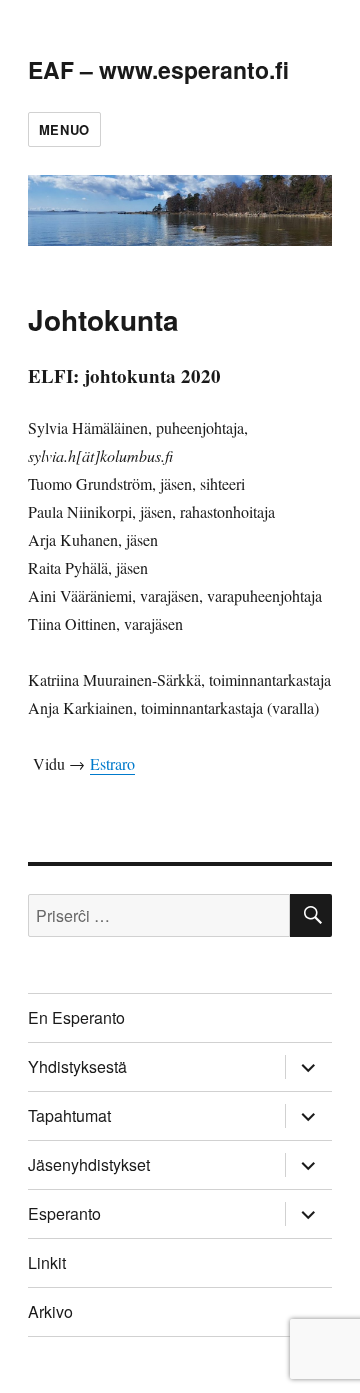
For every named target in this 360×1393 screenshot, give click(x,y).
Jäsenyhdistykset (89, 1164)
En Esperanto (76, 1017)
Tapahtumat (69, 1115)
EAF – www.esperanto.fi (158, 69)
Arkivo (50, 1311)
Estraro (112, 763)
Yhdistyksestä (77, 1066)
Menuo (64, 129)
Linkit (47, 1262)
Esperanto (64, 1213)
